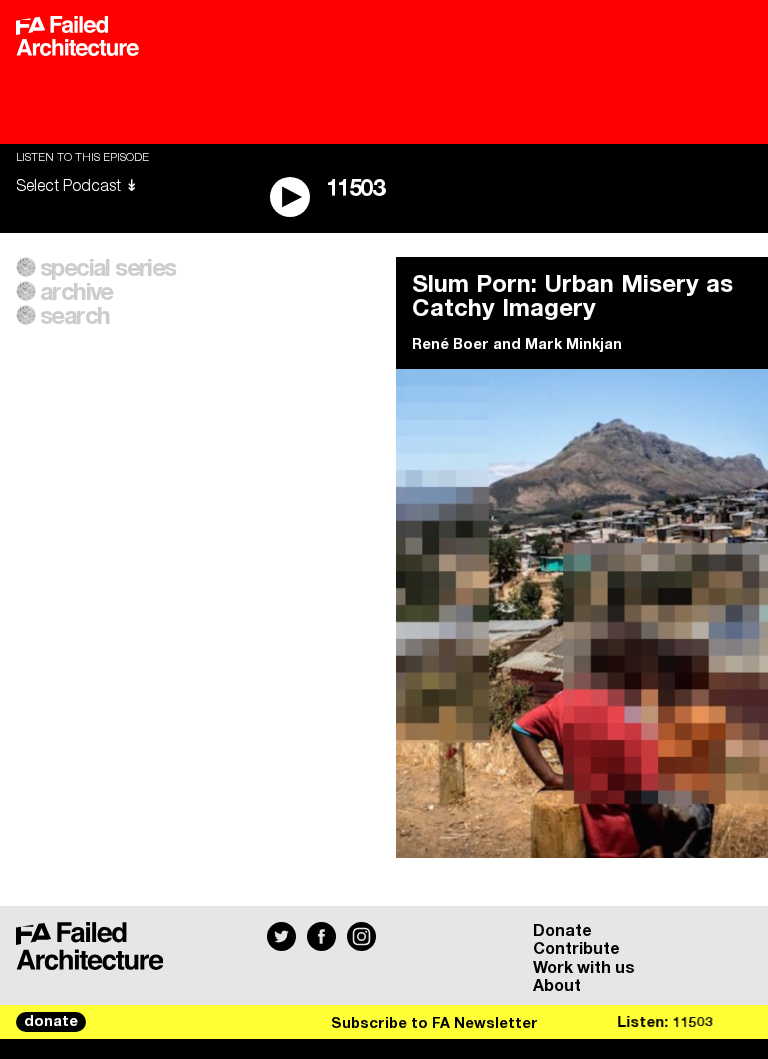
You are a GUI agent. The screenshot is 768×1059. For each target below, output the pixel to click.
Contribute (576, 949)
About (557, 986)
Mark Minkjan (573, 345)
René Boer (450, 345)
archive (76, 293)
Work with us (584, 968)
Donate (562, 931)
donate (51, 1022)
